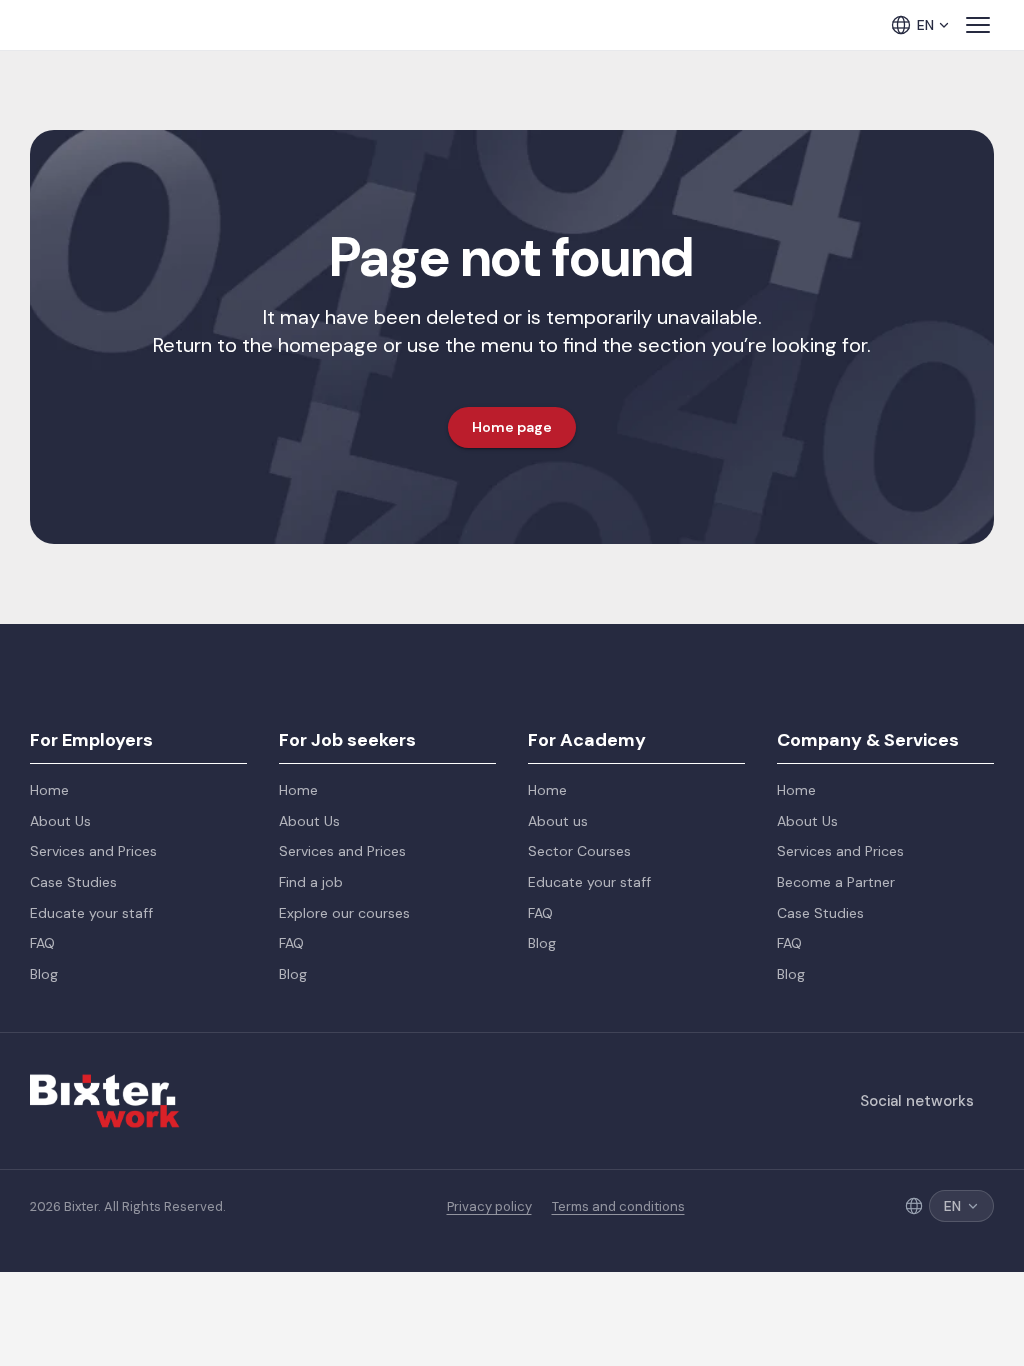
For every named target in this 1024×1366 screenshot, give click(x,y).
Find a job (311, 882)
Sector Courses (579, 851)
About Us (60, 821)
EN (925, 25)
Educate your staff (91, 913)
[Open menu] (978, 25)
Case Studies (73, 882)
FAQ (42, 943)
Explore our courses (344, 913)
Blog (44, 974)
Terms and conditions (618, 1207)
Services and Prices (93, 851)
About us (558, 821)
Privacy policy (489, 1207)
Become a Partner (836, 882)
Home (49, 790)
